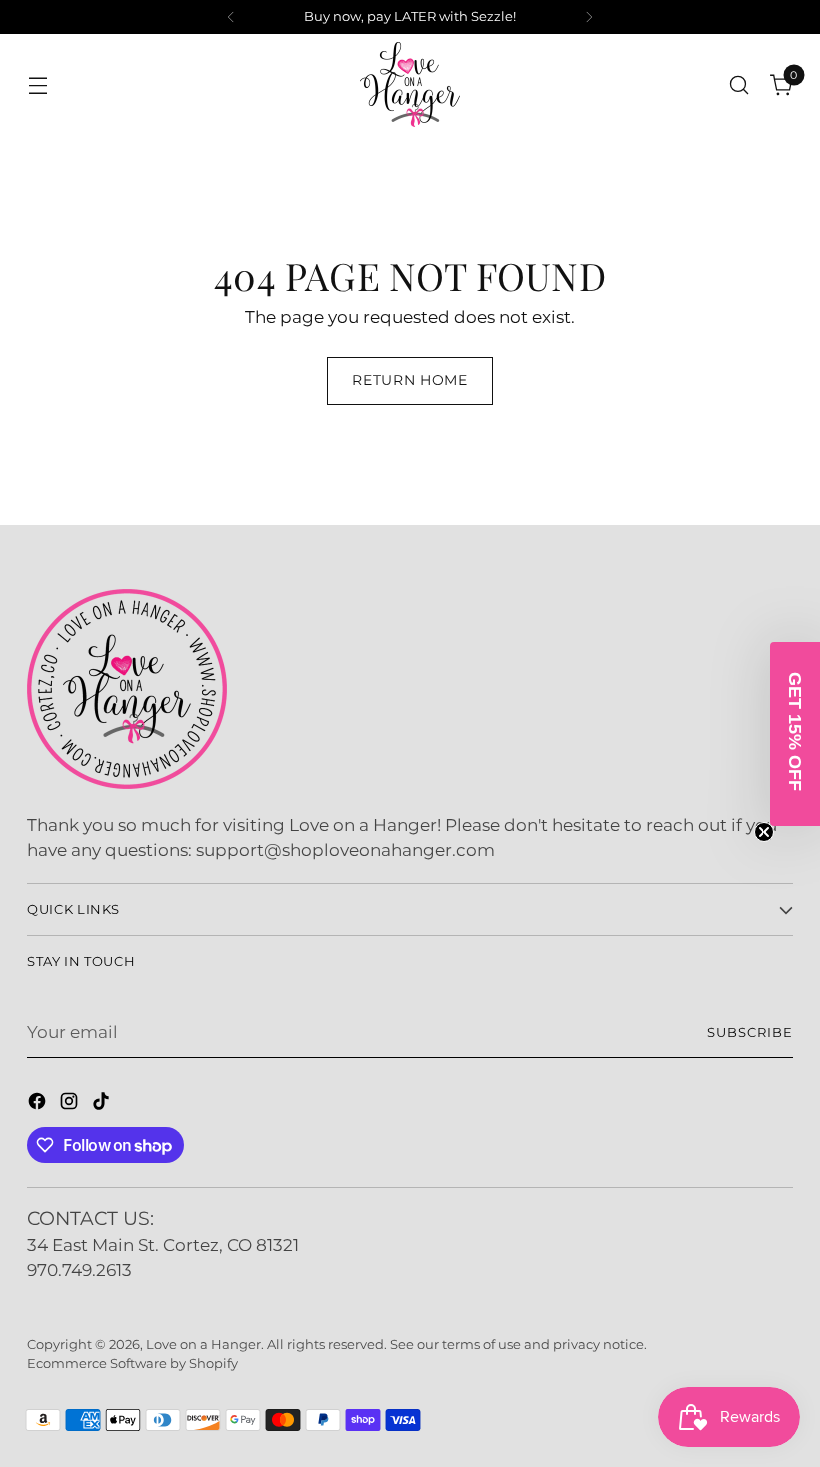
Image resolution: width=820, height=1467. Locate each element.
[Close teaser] (764, 832)
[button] (795, 734)
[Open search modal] (739, 84)
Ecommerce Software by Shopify (132, 1363)
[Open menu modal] (37, 84)
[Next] (589, 17)
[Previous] (231, 17)
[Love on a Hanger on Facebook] (39, 1104)
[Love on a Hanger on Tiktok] (103, 1104)
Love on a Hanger (203, 1344)
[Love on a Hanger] (410, 84)
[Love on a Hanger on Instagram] (71, 1104)
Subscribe (750, 1032)
